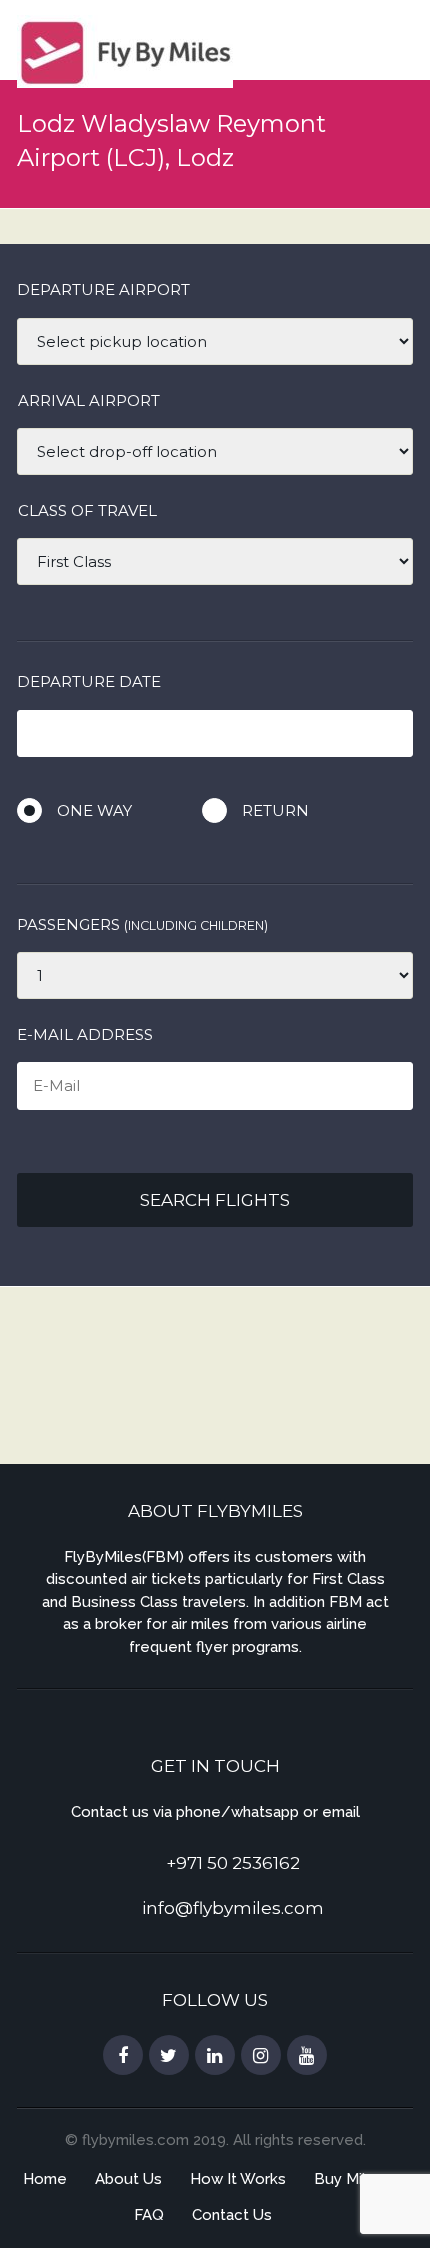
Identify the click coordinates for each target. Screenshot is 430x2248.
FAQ (149, 2215)
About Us (128, 2179)
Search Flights (215, 1200)
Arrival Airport (89, 400)
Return (275, 810)
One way (94, 810)
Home (45, 2179)
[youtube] (307, 2056)
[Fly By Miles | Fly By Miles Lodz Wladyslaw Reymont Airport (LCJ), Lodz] (125, 49)
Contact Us (232, 2215)
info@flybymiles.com (233, 1908)
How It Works (238, 2179)
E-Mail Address (85, 1034)
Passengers (142, 924)
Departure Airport (103, 289)
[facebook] (123, 2056)
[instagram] (261, 2056)
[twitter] (169, 2056)
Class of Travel (87, 510)
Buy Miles (349, 2179)
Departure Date (89, 681)
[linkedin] (215, 2056)
